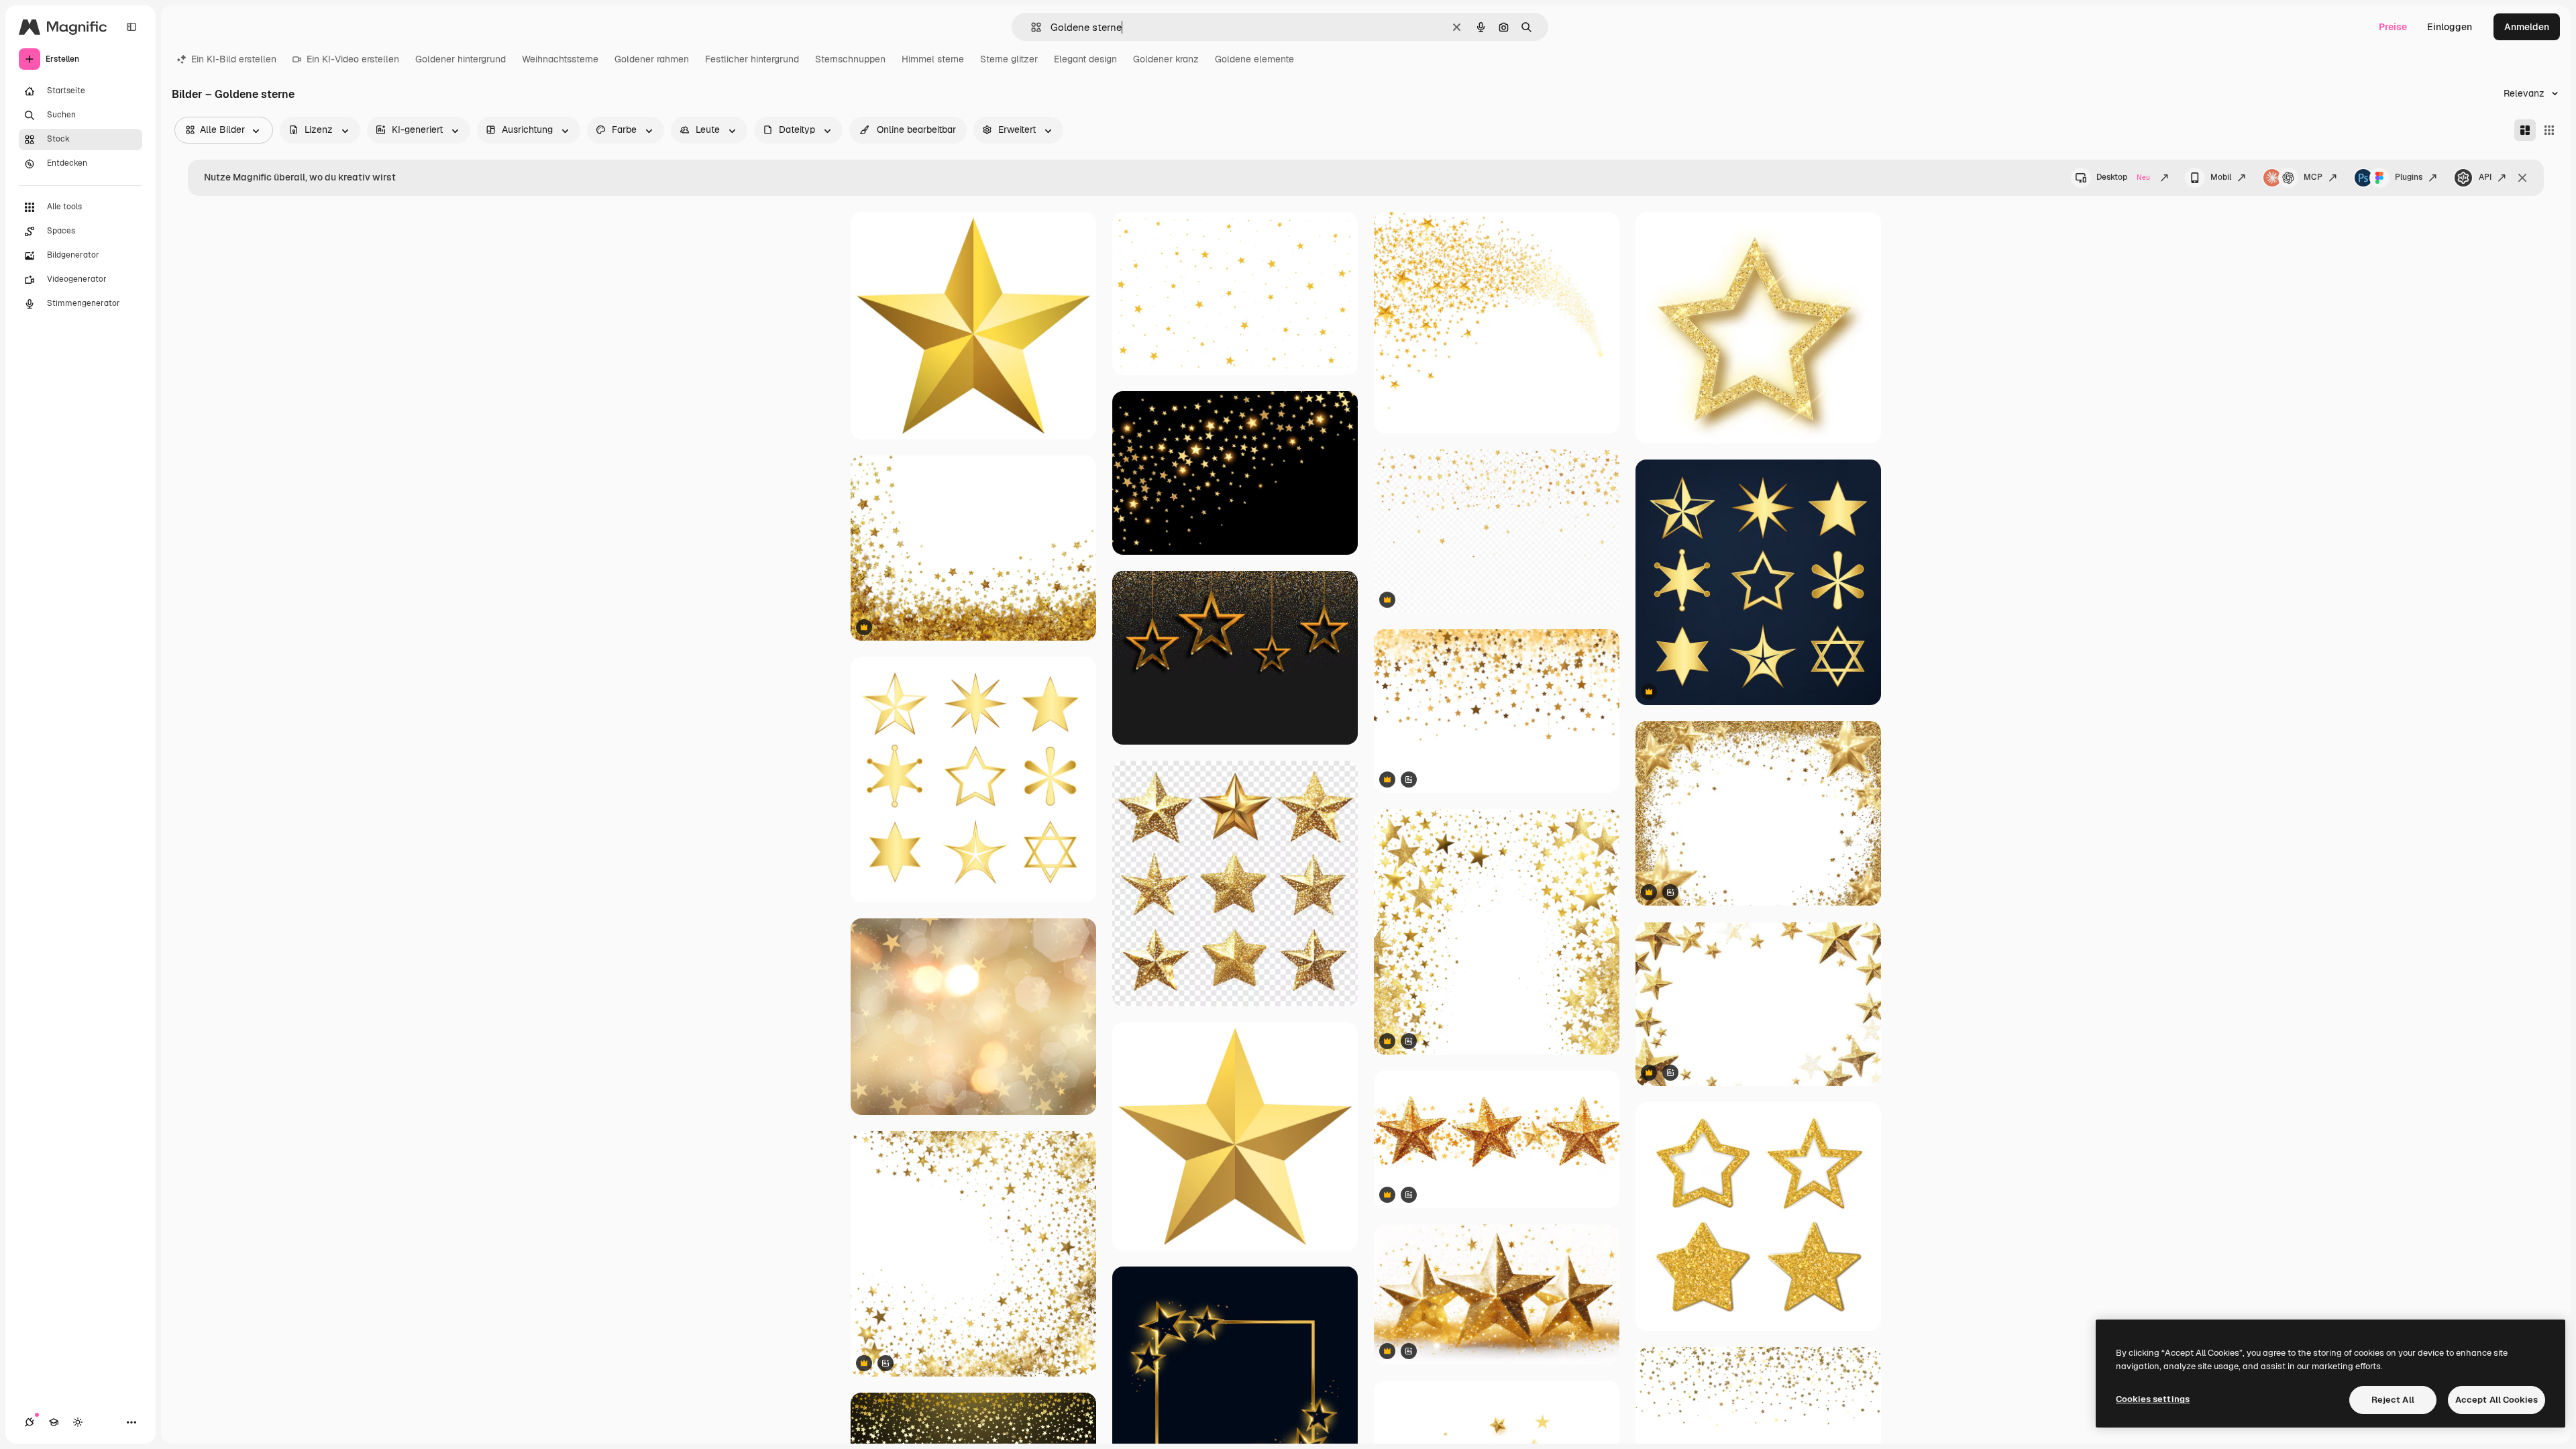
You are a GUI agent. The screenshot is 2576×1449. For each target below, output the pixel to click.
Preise (2393, 27)
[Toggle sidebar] (131, 27)
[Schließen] (2522, 178)
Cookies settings (2153, 1399)
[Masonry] (2525, 130)
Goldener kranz (1166, 59)
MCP (2313, 177)
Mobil (2221, 177)
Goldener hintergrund (461, 59)
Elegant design (1085, 59)
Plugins (2409, 177)
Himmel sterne (933, 59)
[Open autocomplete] (1031, 27)
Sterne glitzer (1009, 59)
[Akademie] (54, 1422)
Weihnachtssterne (560, 59)
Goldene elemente (1254, 59)
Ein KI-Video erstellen (353, 59)
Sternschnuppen (850, 59)
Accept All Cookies (2497, 1400)
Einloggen (2450, 27)
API (2485, 177)
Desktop (2123, 177)
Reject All (2393, 1400)
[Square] (2549, 130)
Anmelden (2527, 27)
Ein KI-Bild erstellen (234, 59)
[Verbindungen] (30, 1422)
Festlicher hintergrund (752, 59)
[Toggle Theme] (78, 1422)
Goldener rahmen (652, 59)
